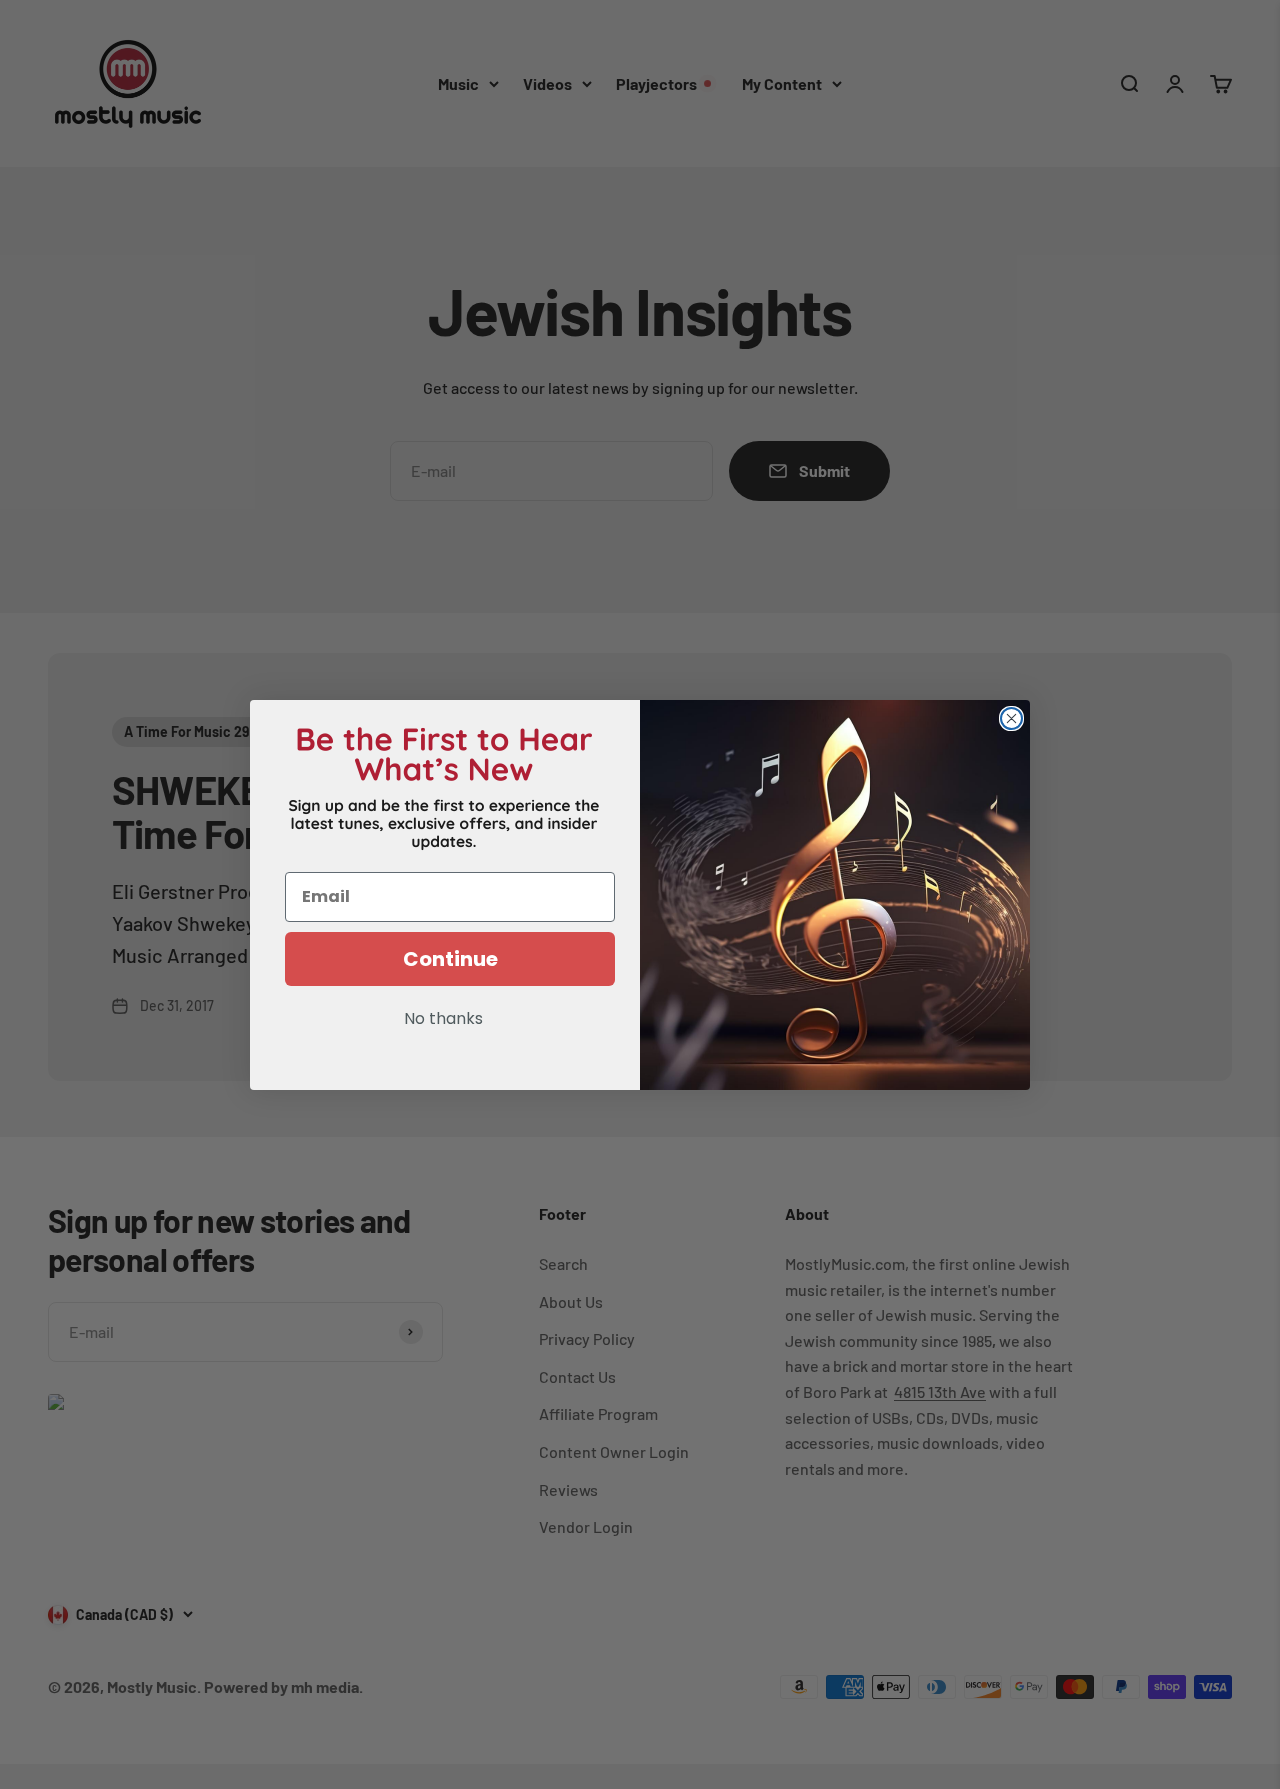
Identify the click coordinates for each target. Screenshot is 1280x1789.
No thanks (443, 1020)
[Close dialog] (1011, 718)
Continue (450, 959)
